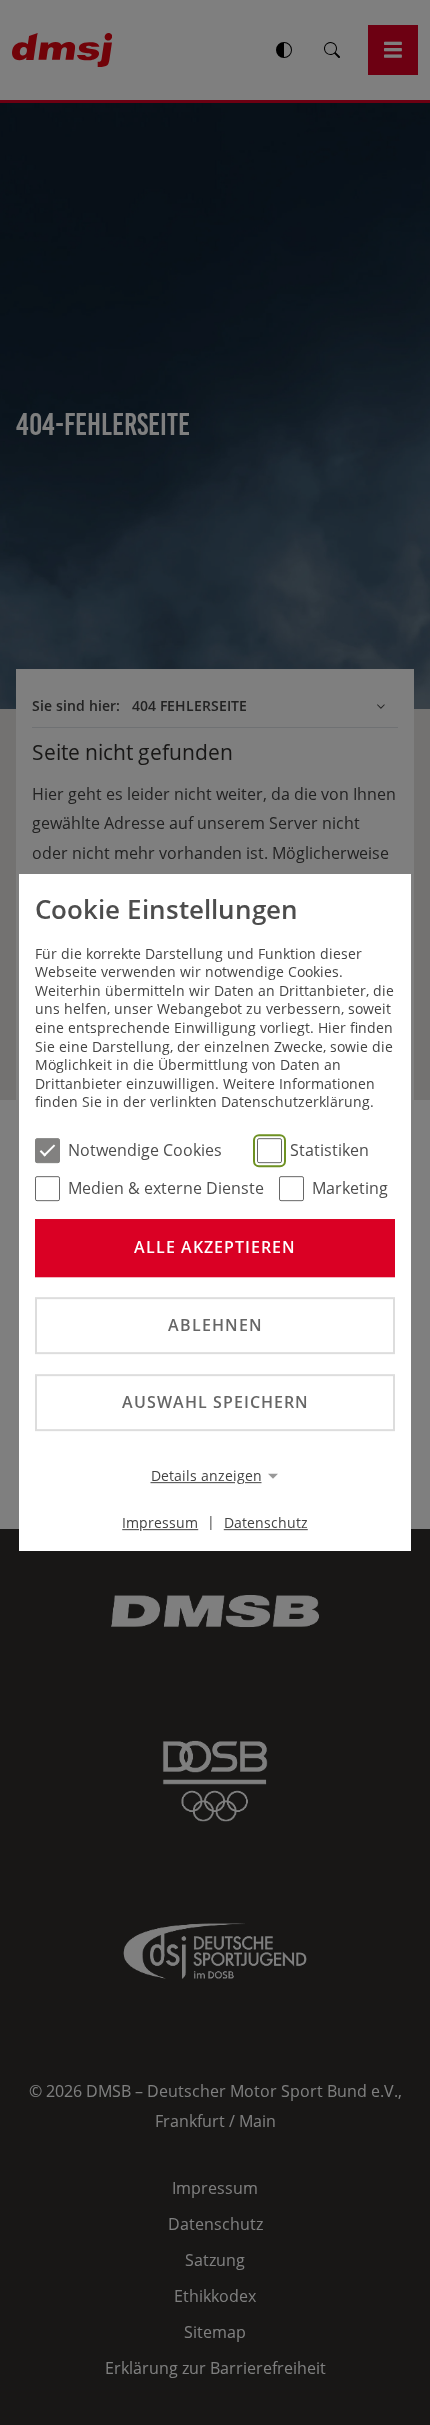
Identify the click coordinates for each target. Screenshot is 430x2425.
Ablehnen (215, 1325)
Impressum (160, 1521)
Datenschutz (266, 1521)
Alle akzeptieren (215, 1248)
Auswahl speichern (215, 1402)
